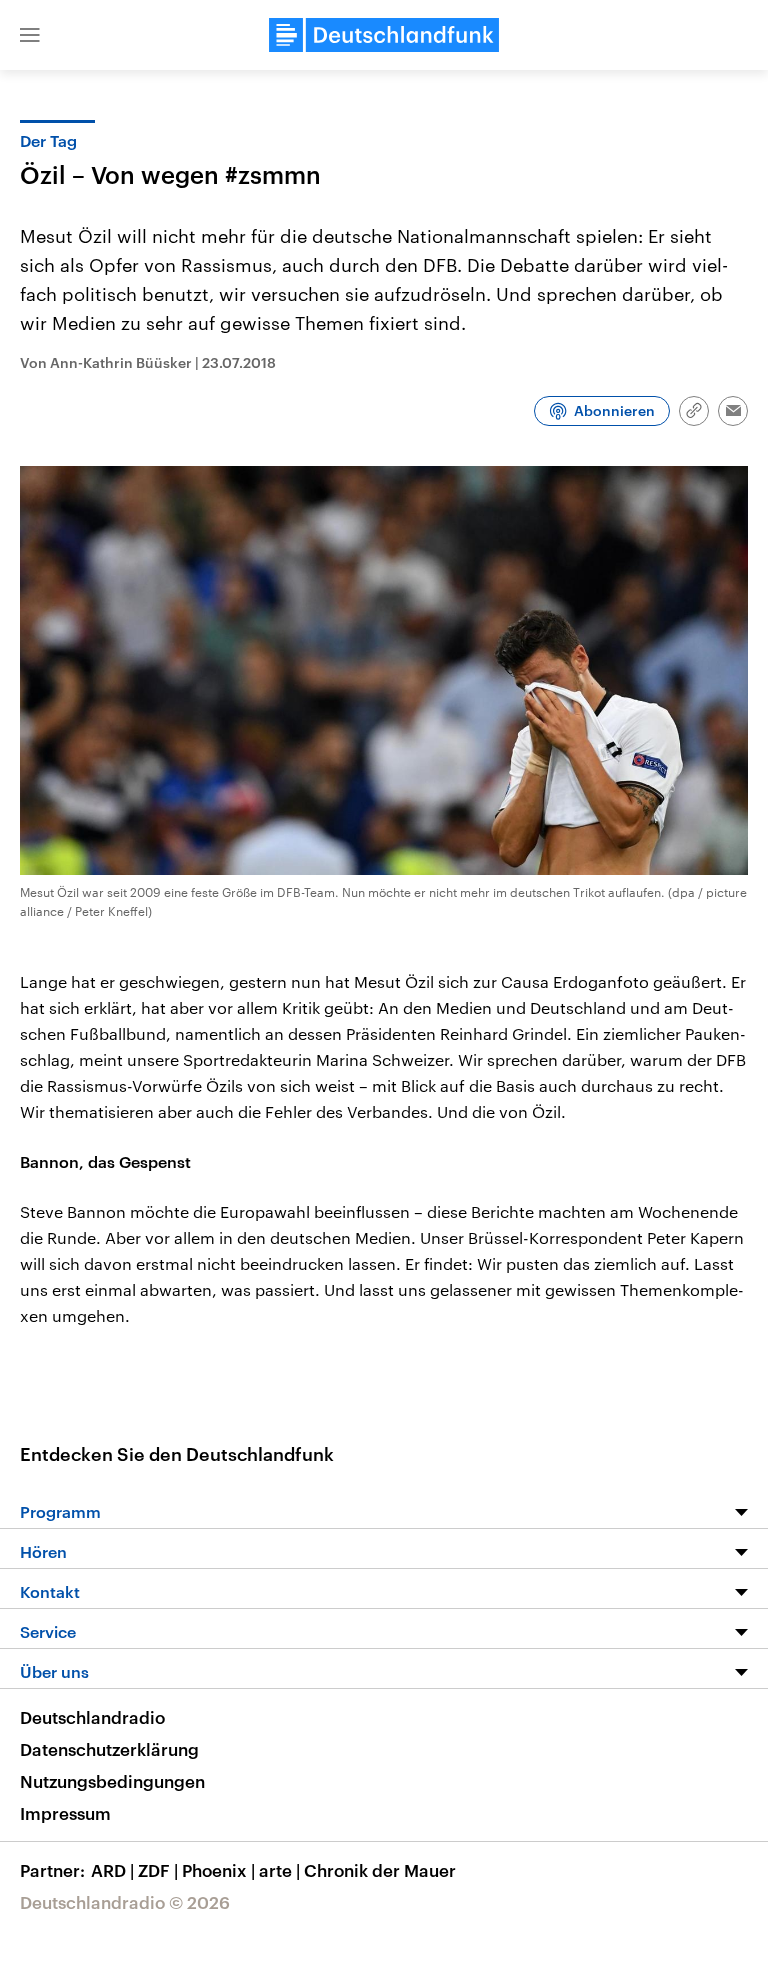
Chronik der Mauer (380, 1870)
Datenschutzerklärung (109, 1749)
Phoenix (218, 1870)
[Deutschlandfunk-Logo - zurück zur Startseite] (384, 35)
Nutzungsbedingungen (112, 1781)
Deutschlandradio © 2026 (125, 1902)
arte (279, 1870)
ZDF (158, 1870)
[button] (30, 35)
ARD (112, 1870)
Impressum (65, 1813)
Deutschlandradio (92, 1717)
